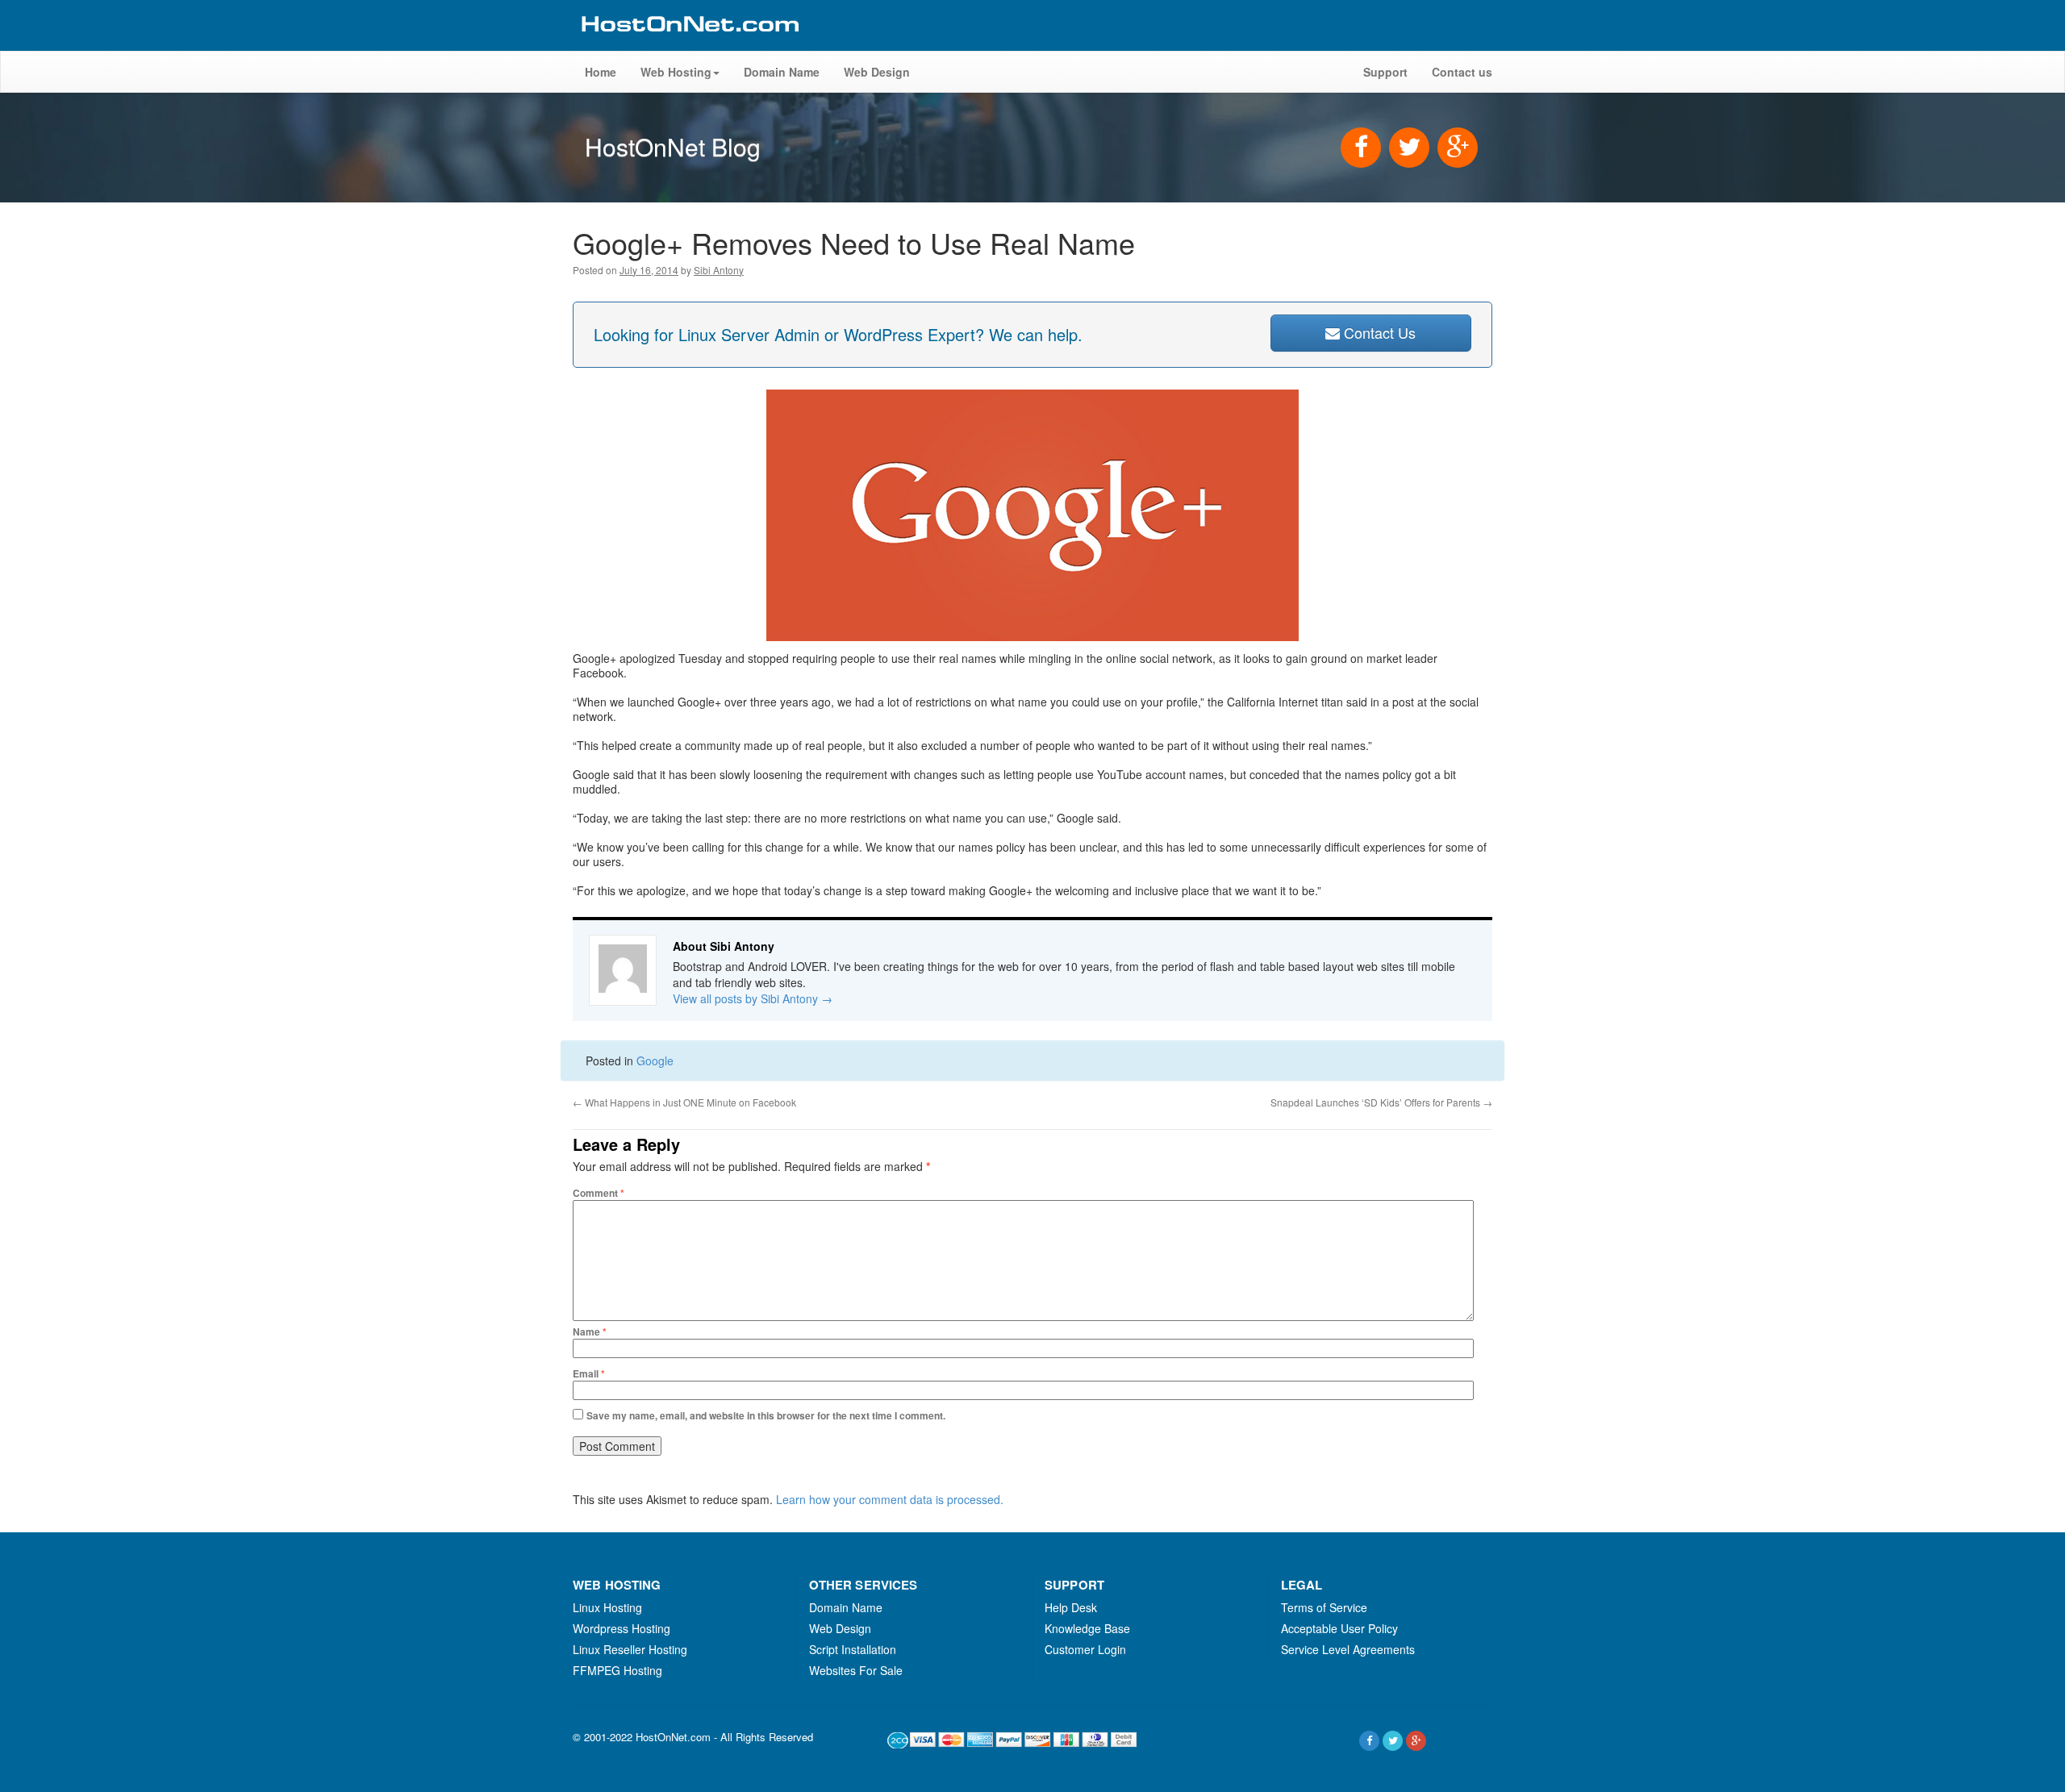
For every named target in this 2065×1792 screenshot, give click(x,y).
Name (590, 1331)
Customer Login (1085, 1649)
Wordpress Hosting (622, 1628)
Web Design (877, 72)
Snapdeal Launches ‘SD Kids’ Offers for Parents (1381, 1102)
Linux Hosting (607, 1607)
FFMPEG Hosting (617, 1670)
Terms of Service (1324, 1607)
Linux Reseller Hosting (630, 1649)
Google (655, 1061)
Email (589, 1373)
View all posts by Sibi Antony (753, 998)
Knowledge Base (1087, 1628)
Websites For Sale (856, 1670)
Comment (599, 1193)
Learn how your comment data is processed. (890, 1499)
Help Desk (1071, 1607)
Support (1385, 72)
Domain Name (782, 72)
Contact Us (1378, 332)
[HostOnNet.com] (689, 44)
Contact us (1462, 72)
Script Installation (853, 1649)
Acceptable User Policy (1339, 1628)
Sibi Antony (719, 270)
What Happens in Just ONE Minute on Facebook (684, 1102)
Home (601, 72)
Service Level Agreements (1348, 1649)
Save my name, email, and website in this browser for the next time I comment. (766, 1415)
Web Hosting (676, 72)
